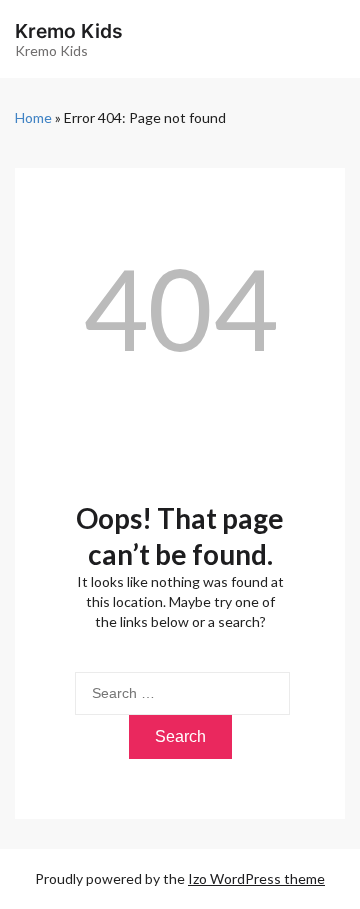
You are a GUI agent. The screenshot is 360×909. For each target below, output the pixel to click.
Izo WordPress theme (256, 878)
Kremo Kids (69, 31)
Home (33, 117)
